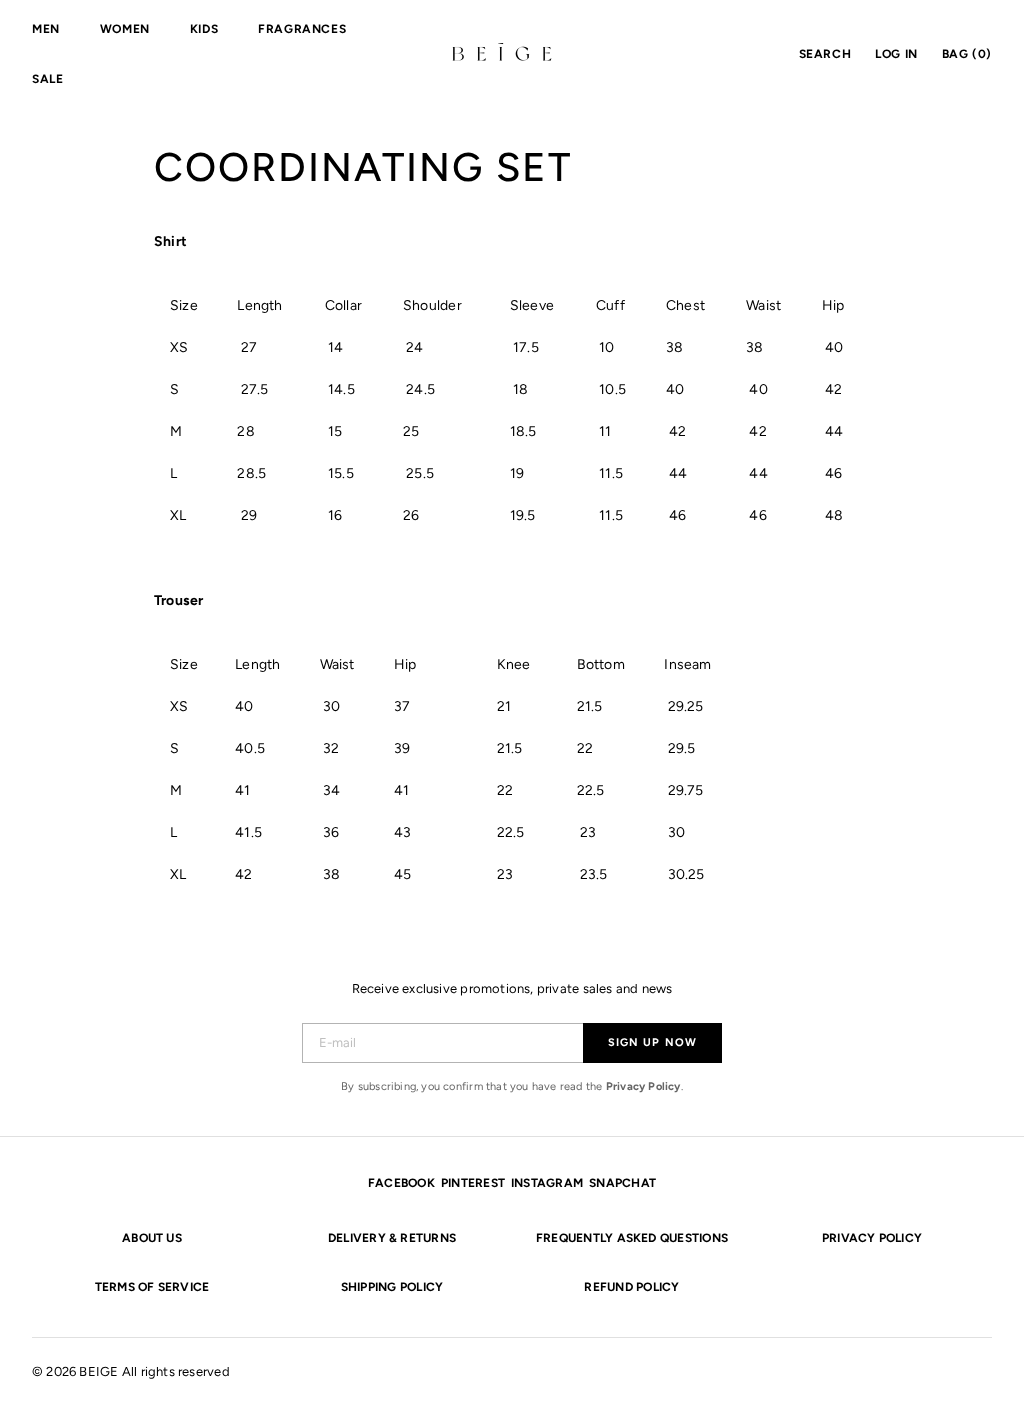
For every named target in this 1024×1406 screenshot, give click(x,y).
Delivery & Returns (392, 1238)
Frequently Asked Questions (632, 1238)
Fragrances (302, 29)
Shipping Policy (392, 1287)
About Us (152, 1238)
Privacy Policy (643, 1086)
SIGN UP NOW (652, 1042)
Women (125, 29)
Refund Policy (631, 1287)
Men (46, 29)
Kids (204, 29)
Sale (47, 79)
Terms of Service (152, 1287)
